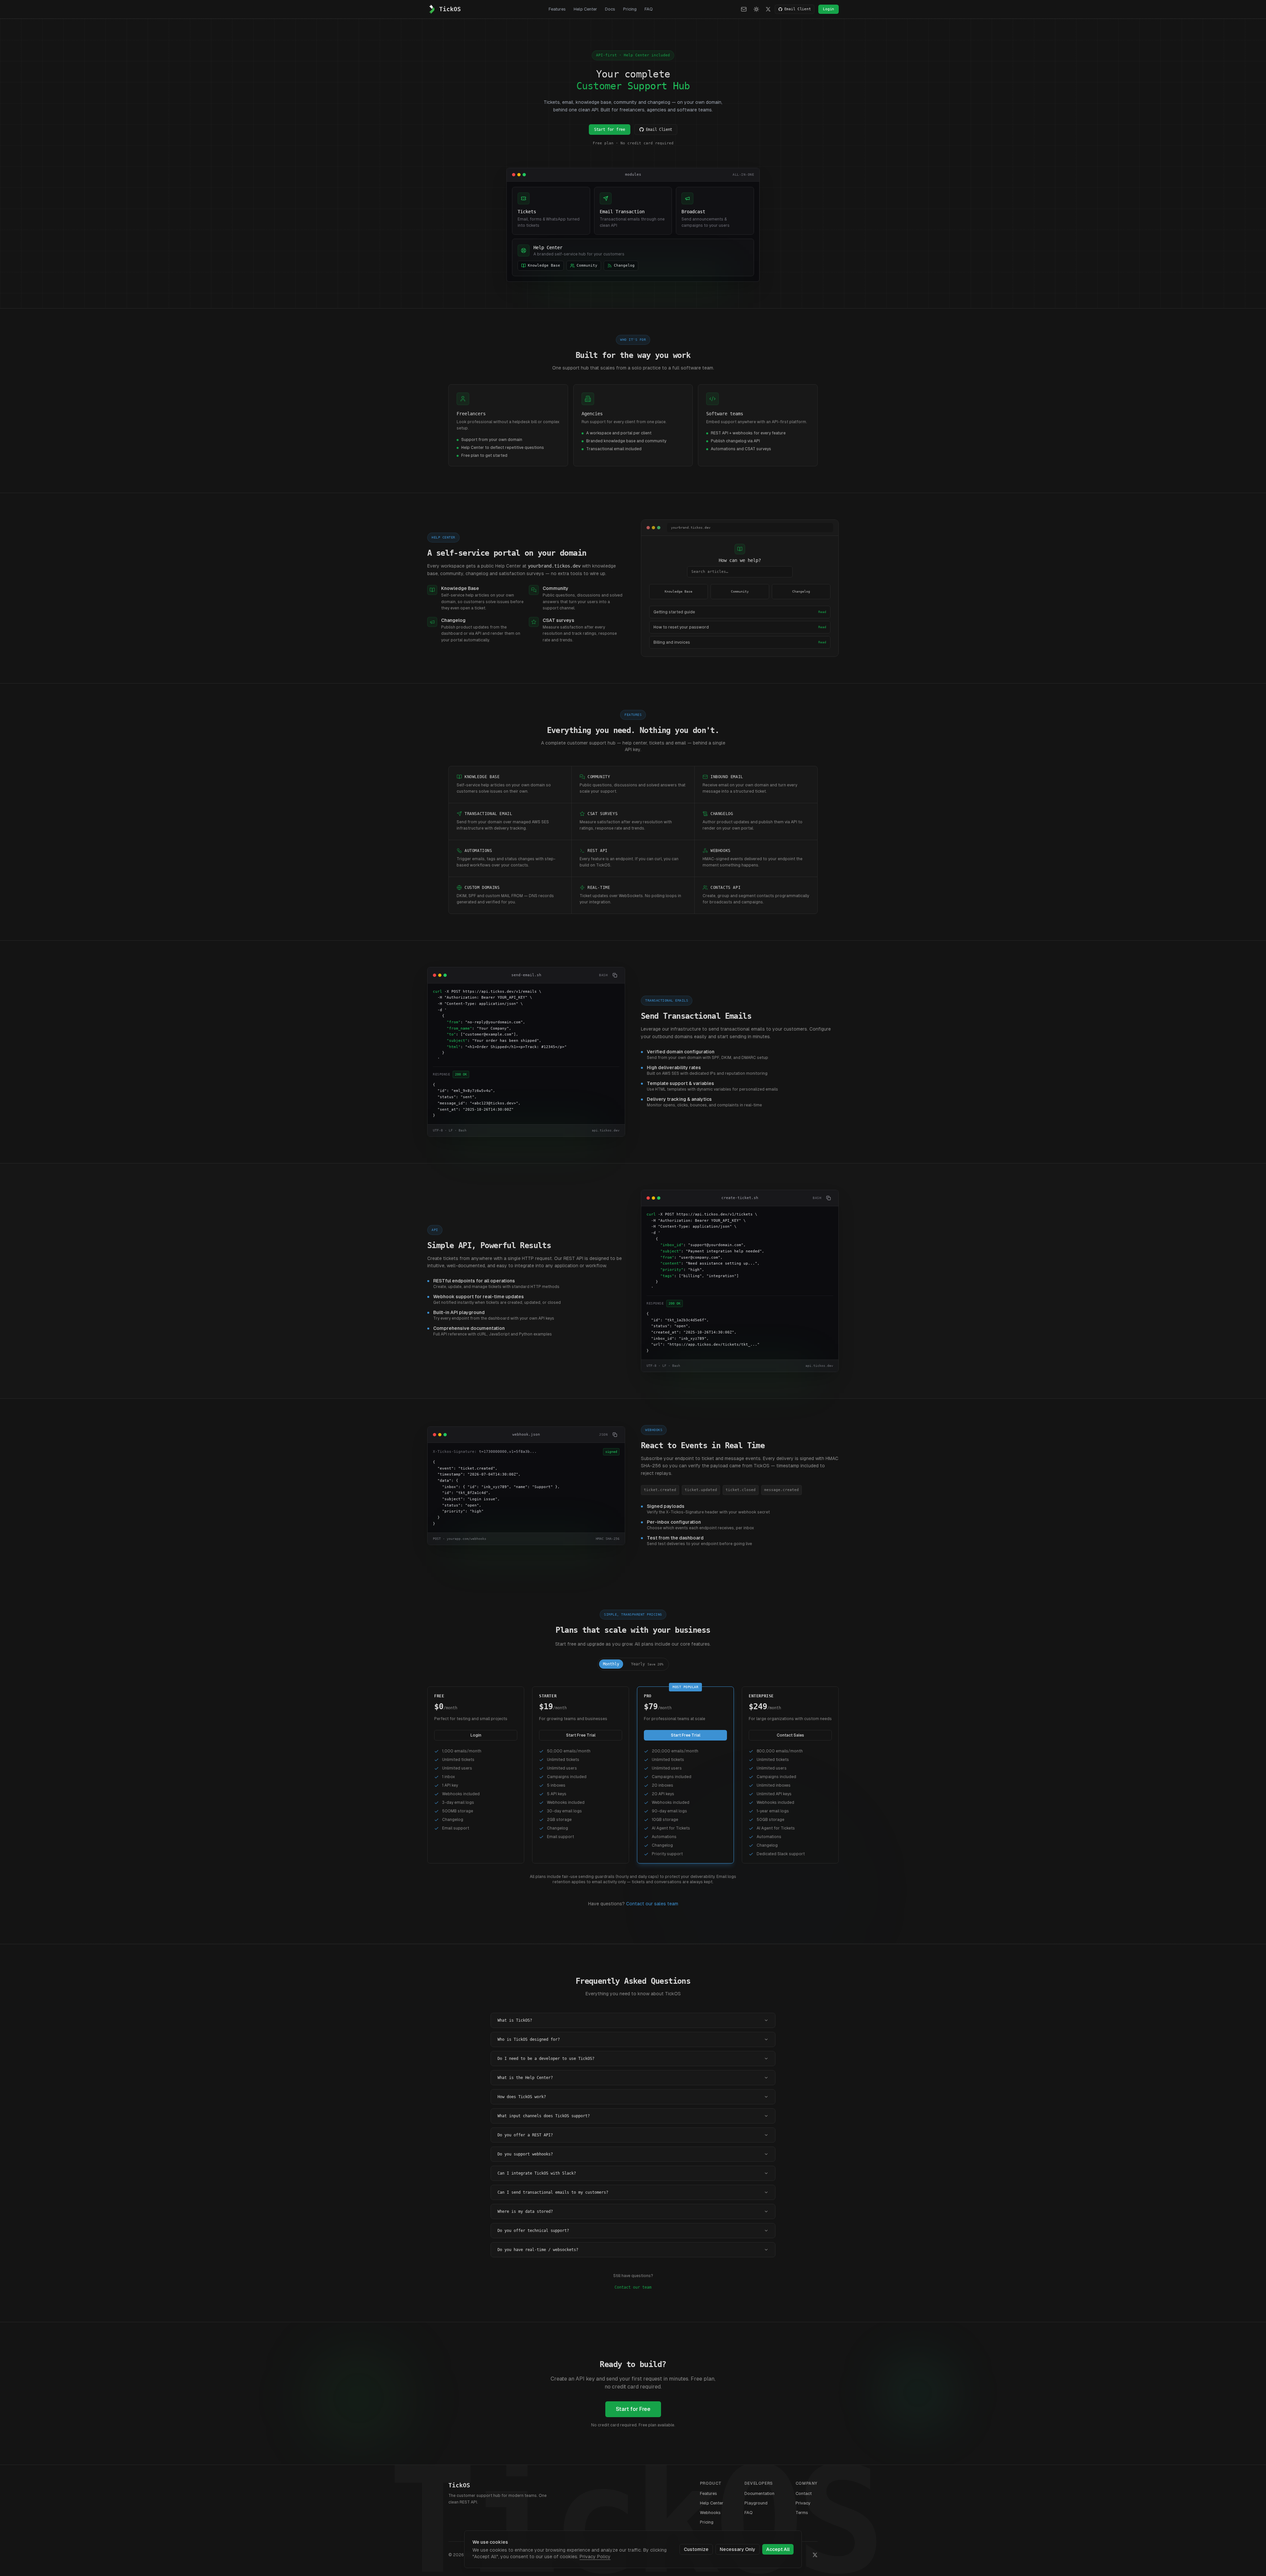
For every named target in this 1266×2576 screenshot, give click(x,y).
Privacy (803, 2503)
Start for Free (633, 2409)
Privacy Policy (595, 2557)
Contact (804, 2493)
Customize (696, 2549)
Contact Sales (790, 1735)
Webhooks (710, 2513)
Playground (756, 2503)
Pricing (630, 9)
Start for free (610, 130)
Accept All (778, 2549)
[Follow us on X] (768, 9)
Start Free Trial (581, 1735)
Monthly (611, 1664)
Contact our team (633, 2287)
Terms (802, 2513)
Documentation (759, 2493)
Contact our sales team (652, 1904)
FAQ (649, 9)
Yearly (647, 1664)
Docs (610, 9)
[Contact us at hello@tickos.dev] (744, 9)
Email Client (798, 9)
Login (829, 9)
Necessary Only (738, 2549)
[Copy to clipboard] (615, 975)
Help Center (585, 9)
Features (557, 9)
